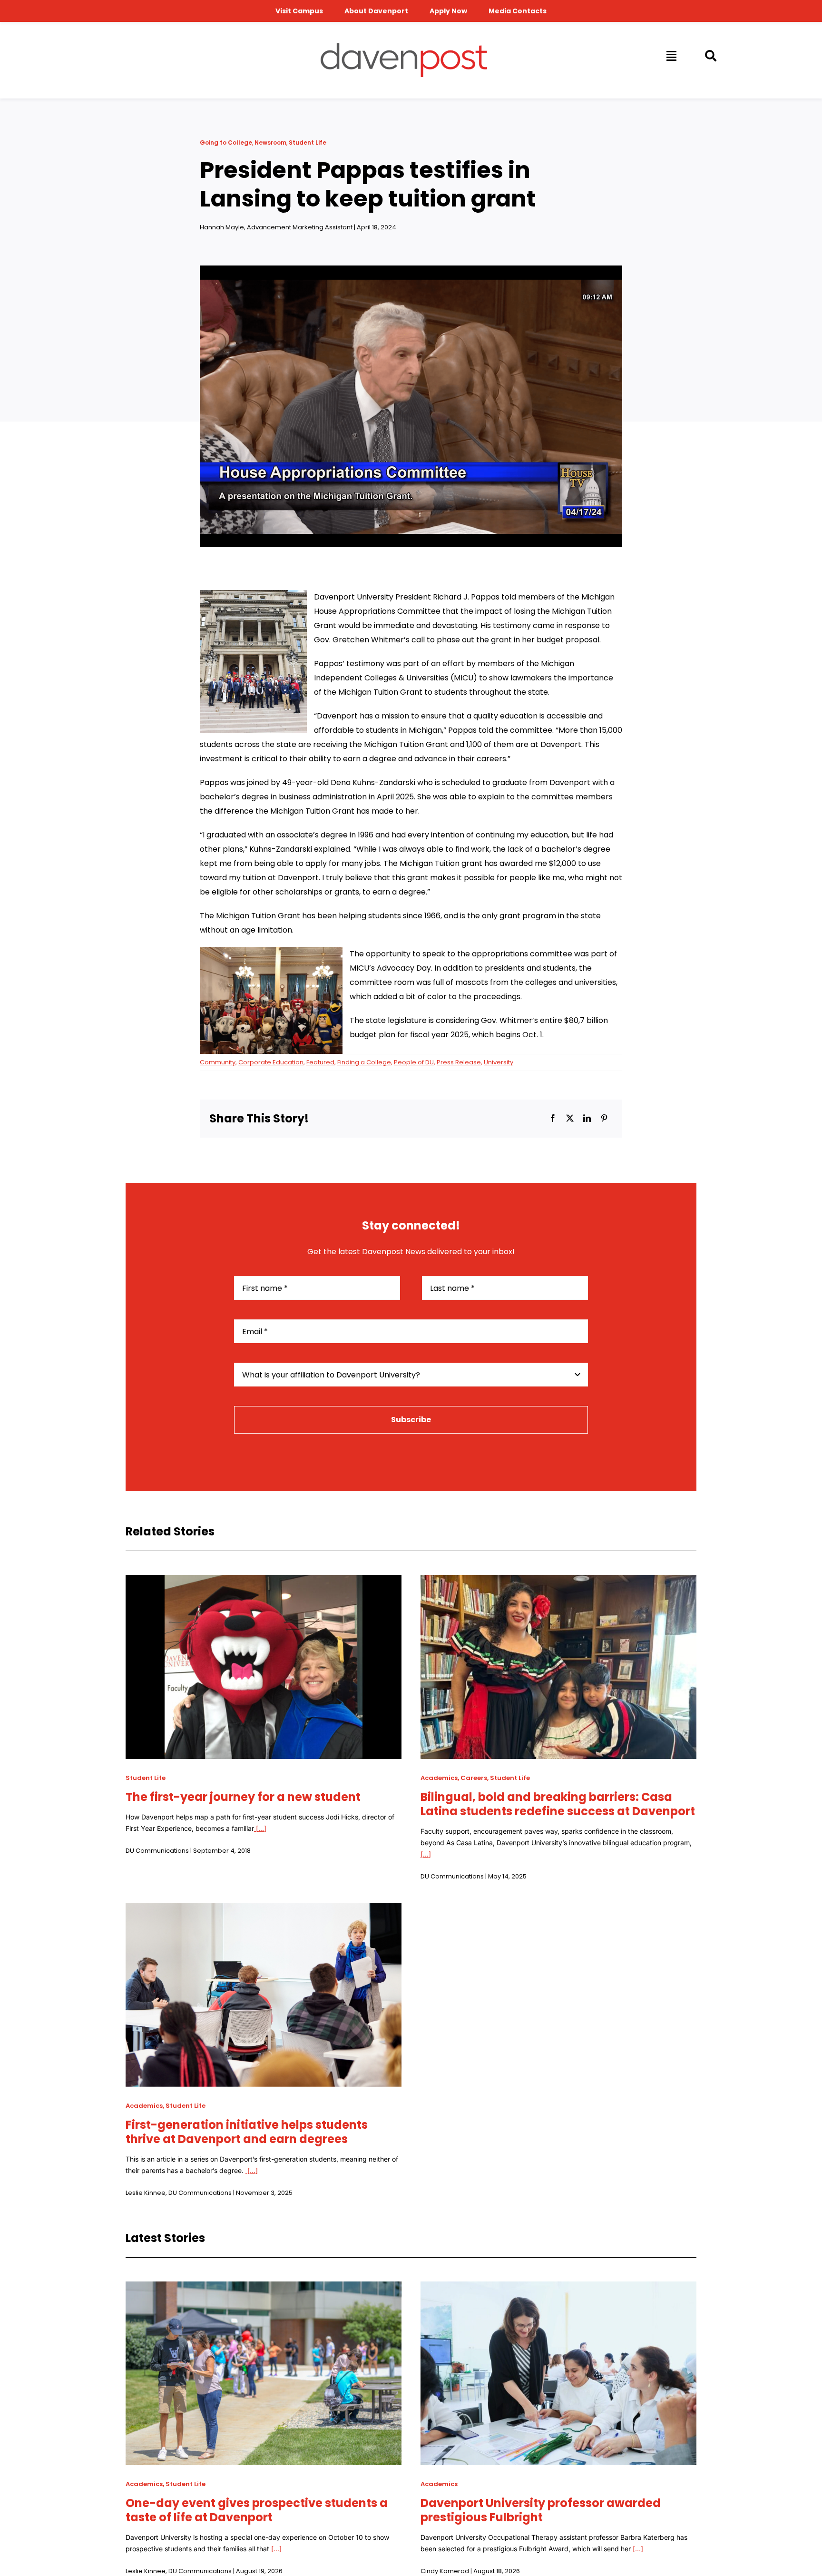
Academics (439, 1778)
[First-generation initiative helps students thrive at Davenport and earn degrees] (264, 1910)
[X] (570, 1119)
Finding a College (364, 1062)
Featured (320, 1062)
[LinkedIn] (587, 1119)
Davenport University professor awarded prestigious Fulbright (541, 2510)
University (499, 1062)
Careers (474, 1778)
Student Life (308, 143)
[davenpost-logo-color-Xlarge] (404, 47)
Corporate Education (271, 1062)
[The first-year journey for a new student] (264, 1582)
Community (218, 1062)
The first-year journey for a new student (243, 1797)
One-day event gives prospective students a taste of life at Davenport (257, 2510)
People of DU (414, 1062)
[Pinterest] (604, 1119)
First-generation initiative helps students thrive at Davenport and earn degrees (247, 2132)
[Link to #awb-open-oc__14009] (671, 56)
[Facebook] (553, 1119)
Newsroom (270, 143)
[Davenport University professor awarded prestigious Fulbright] (558, 2288)
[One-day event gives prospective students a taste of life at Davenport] (264, 2288)
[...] (260, 1828)
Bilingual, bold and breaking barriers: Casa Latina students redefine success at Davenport (558, 1804)
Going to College (226, 143)
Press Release (459, 1062)
